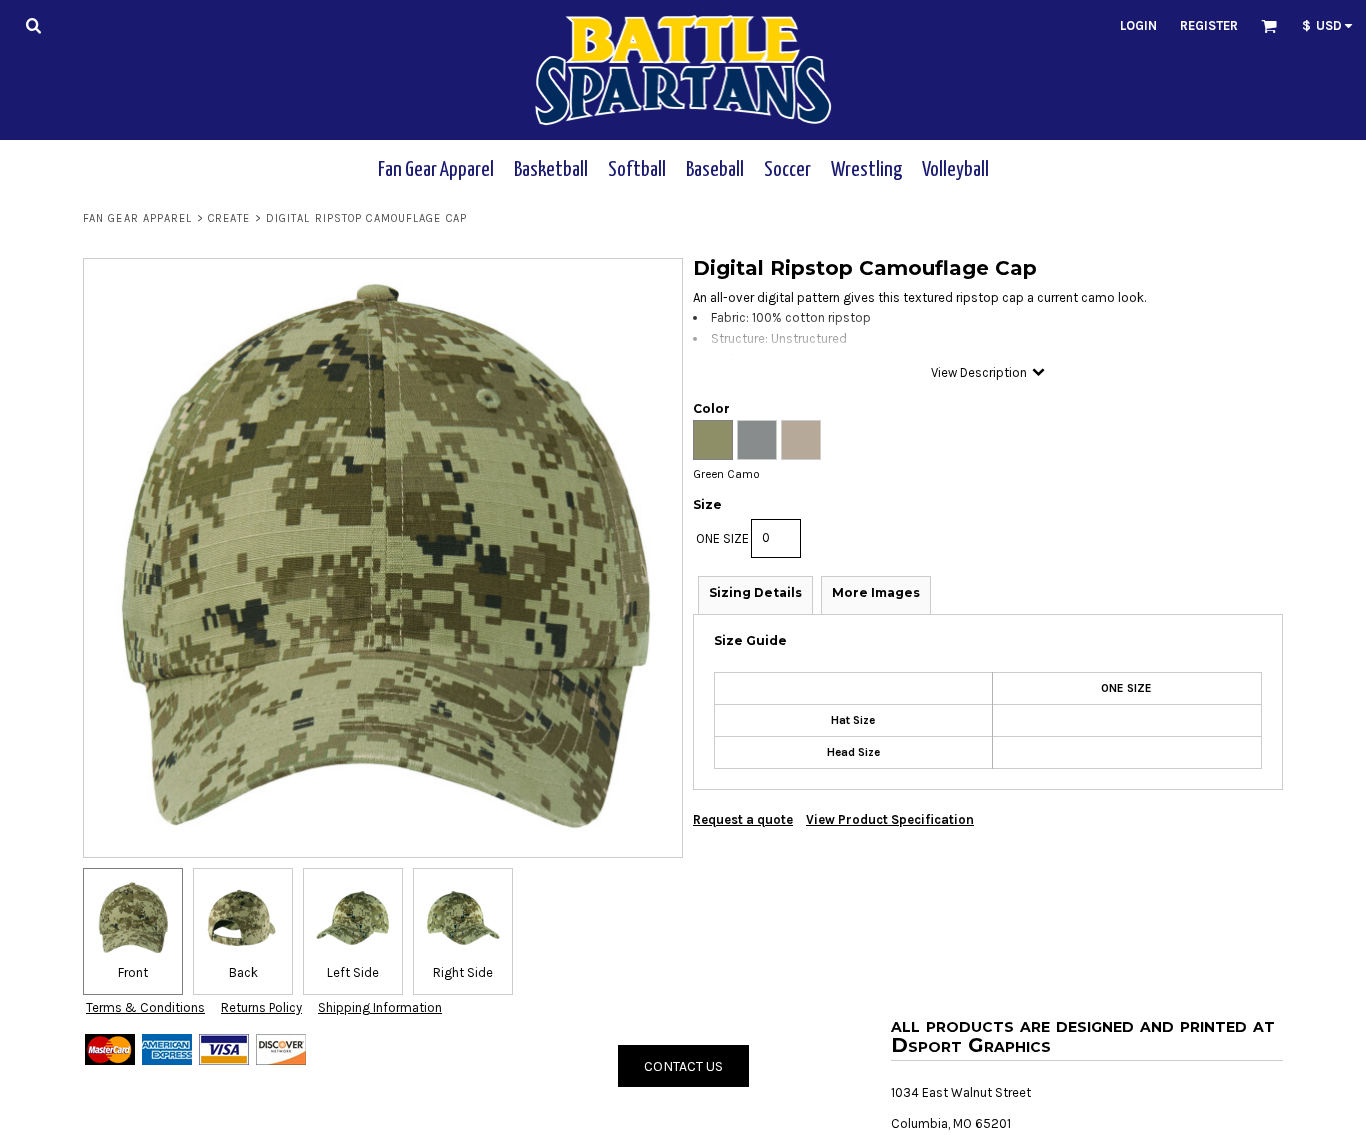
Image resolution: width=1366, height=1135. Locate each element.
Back (243, 972)
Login (1138, 25)
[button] (33, 25)
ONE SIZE (722, 538)
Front (133, 972)
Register (1209, 25)
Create (229, 218)
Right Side (463, 972)
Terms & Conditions (145, 1007)
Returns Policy (261, 1007)
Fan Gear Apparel (138, 218)
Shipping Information (380, 1007)
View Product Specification (890, 819)
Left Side (353, 972)
